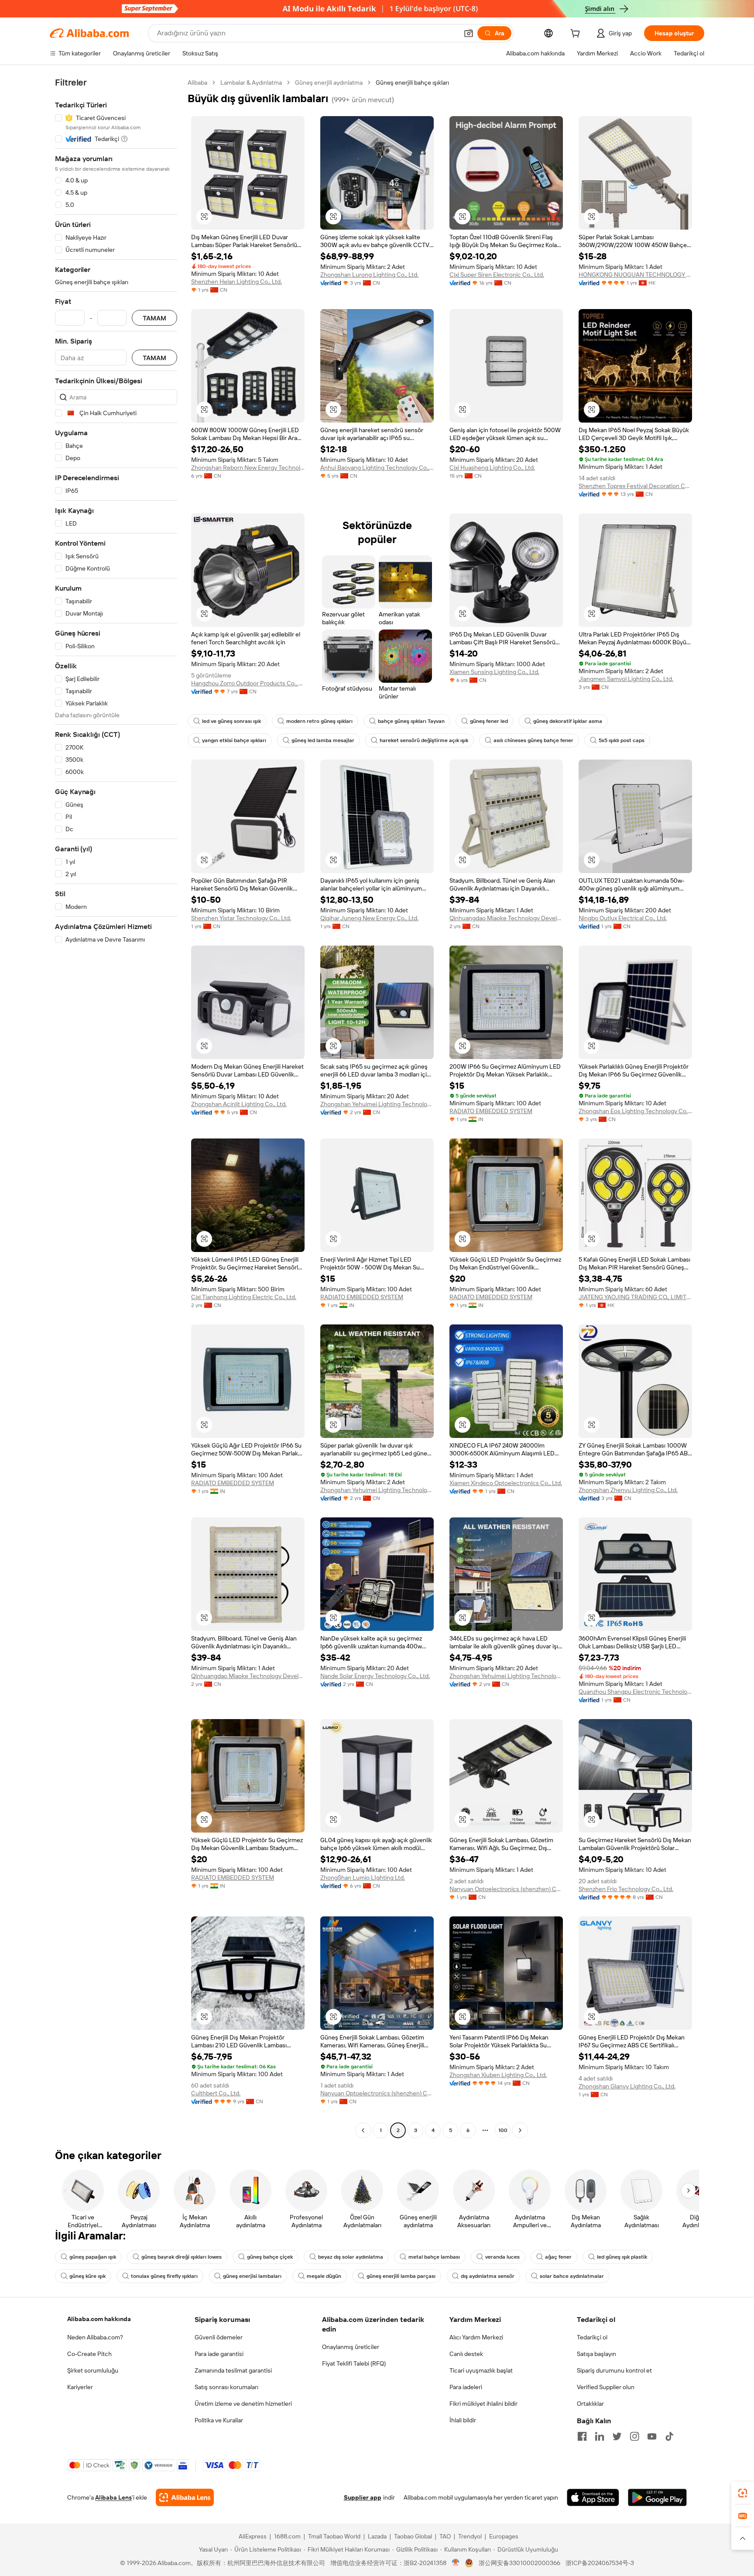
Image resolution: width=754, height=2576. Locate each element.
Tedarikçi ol (592, 2337)
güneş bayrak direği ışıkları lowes (182, 2257)
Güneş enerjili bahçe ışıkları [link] (412, 83)
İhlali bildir (463, 2420)
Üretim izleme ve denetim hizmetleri (243, 2404)
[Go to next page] (520, 2130)
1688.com (287, 2536)
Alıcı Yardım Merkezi (476, 2337)
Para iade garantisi (219, 2354)
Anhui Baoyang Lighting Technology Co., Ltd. (377, 468)
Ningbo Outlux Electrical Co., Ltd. (623, 918)
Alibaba (197, 83)
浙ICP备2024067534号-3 (600, 2563)
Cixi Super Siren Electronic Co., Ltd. (497, 275)
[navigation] (116, 1107)
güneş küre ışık (87, 2276)
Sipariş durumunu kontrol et (614, 2370)
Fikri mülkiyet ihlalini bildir (483, 2404)
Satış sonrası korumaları (226, 2387)
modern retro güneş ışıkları (319, 721)
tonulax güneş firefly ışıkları (164, 2276)
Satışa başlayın (596, 2354)
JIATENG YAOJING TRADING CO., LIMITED (635, 1297)
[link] (743, 2493)
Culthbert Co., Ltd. (216, 2093)
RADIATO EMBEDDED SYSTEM (491, 1111)
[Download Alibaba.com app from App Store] (593, 2497)
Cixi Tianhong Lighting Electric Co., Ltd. (244, 1297)
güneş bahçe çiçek (270, 2257)
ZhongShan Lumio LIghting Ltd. (363, 1878)
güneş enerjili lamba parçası (401, 2276)
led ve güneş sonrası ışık (231, 721)
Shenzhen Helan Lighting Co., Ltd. (236, 282)
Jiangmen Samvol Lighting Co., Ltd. (626, 679)
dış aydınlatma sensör (488, 2276)
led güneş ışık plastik (622, 2257)
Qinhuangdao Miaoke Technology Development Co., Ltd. (506, 918)
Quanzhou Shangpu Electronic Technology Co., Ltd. (635, 1692)
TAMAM (154, 318)
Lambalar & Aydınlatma (251, 83)
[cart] (577, 34)
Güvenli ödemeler (219, 2337)
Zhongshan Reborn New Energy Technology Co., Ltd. (248, 468)
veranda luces (502, 2257)
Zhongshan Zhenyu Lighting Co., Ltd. (628, 1490)
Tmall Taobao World (334, 2536)
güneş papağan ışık (93, 2257)
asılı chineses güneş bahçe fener (533, 740)
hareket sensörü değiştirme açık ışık (424, 740)
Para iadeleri (466, 2387)
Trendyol (470, 2536)
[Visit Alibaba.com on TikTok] (669, 2436)
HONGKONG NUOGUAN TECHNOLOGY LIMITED (635, 275)
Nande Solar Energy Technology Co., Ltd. (375, 1676)
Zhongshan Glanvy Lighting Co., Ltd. (627, 2086)
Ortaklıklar (590, 2404)
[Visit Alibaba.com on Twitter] (617, 2436)
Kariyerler (80, 2387)
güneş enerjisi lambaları (252, 2276)
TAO (445, 2536)
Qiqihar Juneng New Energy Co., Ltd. (369, 918)
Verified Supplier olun (606, 2387)
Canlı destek (466, 2354)
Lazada (377, 2536)
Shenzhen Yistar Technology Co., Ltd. (241, 918)
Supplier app (363, 2497)
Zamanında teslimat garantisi (233, 2370)
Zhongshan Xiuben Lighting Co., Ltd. (498, 2075)
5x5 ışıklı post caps (622, 740)
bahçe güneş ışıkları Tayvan (411, 721)
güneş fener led (489, 721)
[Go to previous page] (363, 2130)
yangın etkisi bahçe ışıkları (234, 740)
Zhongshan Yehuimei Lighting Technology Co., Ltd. (377, 1104)
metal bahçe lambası (434, 2257)
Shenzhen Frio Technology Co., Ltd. (626, 1889)
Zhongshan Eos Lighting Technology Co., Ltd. (635, 1111)
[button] (469, 33)
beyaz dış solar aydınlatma (351, 2257)
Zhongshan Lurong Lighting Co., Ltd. (369, 275)
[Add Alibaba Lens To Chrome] (185, 2497)
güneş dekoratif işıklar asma (568, 721)
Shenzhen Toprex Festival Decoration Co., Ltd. (635, 486)
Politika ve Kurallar (219, 2420)
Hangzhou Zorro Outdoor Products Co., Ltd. (248, 683)
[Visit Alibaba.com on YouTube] (652, 2436)
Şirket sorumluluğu (93, 2370)
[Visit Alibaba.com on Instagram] (634, 2436)
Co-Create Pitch (89, 2354)
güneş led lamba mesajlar (323, 740)
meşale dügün (324, 2276)
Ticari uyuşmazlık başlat (481, 2370)
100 (503, 2130)
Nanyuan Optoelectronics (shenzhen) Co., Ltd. (506, 1889)
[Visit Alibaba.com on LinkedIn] (600, 2436)
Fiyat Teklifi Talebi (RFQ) (354, 2363)
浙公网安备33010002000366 (519, 2563)
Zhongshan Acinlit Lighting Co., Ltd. (239, 1104)
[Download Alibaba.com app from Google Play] (657, 2497)
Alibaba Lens (113, 2497)
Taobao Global (413, 2536)
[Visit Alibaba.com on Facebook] (582, 2436)
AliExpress (253, 2536)
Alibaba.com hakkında (99, 2319)
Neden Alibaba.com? (95, 2337)
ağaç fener (558, 2257)
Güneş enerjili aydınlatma (329, 83)
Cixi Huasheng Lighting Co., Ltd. (492, 468)
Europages (504, 2536)
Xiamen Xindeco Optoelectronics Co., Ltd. (506, 1483)
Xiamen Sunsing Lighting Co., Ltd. (494, 672)
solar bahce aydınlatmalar (572, 2276)
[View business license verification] (456, 2563)
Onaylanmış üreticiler (351, 2347)
